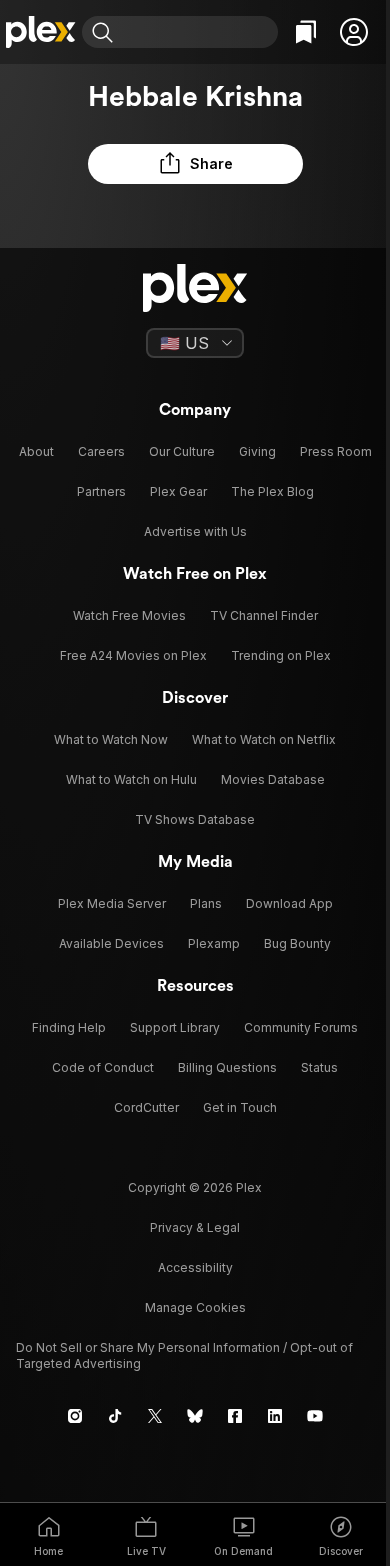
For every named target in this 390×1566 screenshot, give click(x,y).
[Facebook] (235, 1416)
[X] (155, 1416)
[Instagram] (75, 1416)
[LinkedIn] (275, 1416)
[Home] (41, 32)
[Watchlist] (306, 32)
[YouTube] (315, 1416)
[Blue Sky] (195, 1416)
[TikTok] (115, 1416)
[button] (354, 32)
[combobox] (198, 32)
